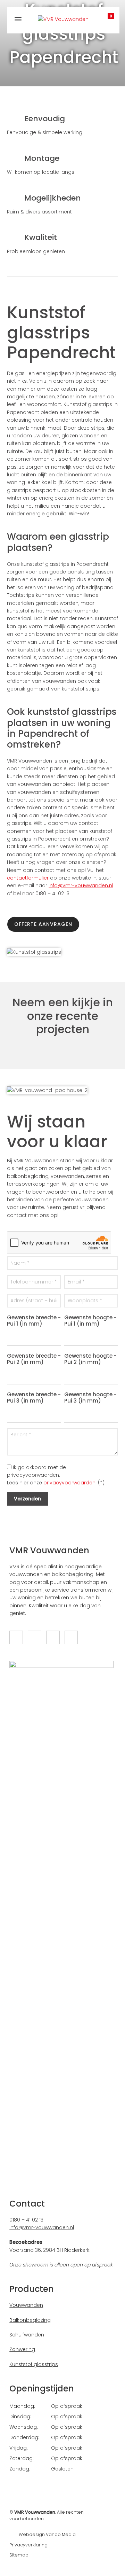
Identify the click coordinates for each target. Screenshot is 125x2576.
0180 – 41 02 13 (26, 2220)
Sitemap (19, 2555)
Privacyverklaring (28, 2545)
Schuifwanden (27, 2335)
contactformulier (28, 878)
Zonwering (22, 2349)
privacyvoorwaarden (69, 1483)
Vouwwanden (26, 2305)
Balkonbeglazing (30, 2320)
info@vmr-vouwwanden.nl (81, 885)
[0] (104, 18)
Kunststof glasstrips (34, 2364)
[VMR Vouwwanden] (63, 19)
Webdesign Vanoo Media (47, 2534)
